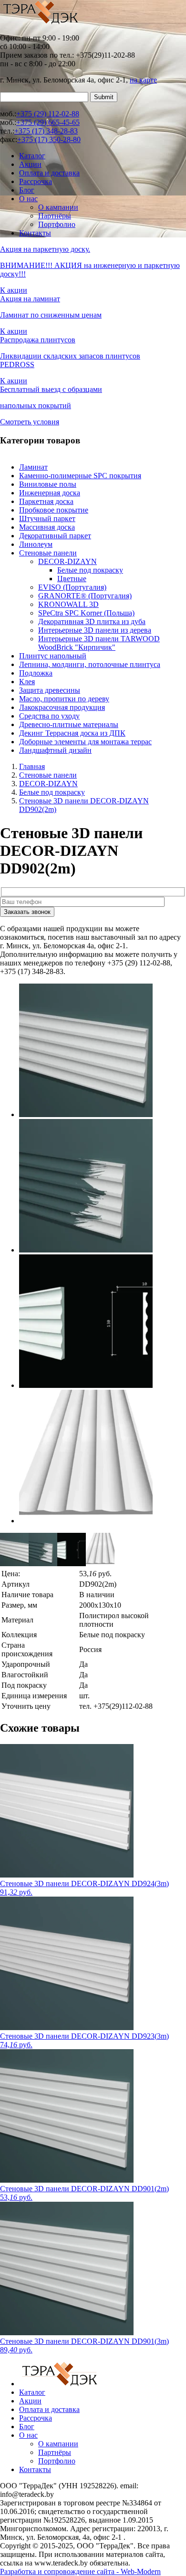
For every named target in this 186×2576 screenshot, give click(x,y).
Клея (27, 682)
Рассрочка (36, 181)
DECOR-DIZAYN (67, 561)
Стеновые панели (48, 553)
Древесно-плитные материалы (69, 724)
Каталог (32, 156)
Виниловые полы (48, 484)
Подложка (36, 673)
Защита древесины (50, 690)
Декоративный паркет (55, 536)
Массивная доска (47, 527)
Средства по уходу (49, 716)
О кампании (58, 207)
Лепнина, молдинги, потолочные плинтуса (90, 664)
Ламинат (33, 467)
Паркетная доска (46, 501)
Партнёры (55, 216)
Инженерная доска (50, 493)
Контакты (35, 233)
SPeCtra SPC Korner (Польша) (86, 613)
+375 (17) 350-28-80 (49, 139)
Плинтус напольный (53, 656)
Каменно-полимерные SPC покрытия (80, 476)
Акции (30, 164)
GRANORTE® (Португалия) (85, 596)
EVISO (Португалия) (72, 587)
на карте (143, 80)
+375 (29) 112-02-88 (48, 114)
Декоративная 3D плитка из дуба (92, 621)
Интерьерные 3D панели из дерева (95, 630)
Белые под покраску (90, 570)
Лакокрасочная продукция (62, 707)
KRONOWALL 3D (68, 604)
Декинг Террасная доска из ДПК (72, 733)
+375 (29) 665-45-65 (48, 122)
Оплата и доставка (49, 173)
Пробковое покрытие (54, 510)
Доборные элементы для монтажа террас (85, 742)
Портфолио (57, 224)
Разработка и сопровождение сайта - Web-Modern (80, 2571)
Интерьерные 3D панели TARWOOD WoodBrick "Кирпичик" (99, 643)
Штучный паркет (47, 518)
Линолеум (36, 544)
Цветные (72, 579)
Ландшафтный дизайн (55, 750)
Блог (27, 190)
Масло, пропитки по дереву (64, 699)
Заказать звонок (27, 912)
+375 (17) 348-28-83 (46, 131)
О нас (28, 199)
